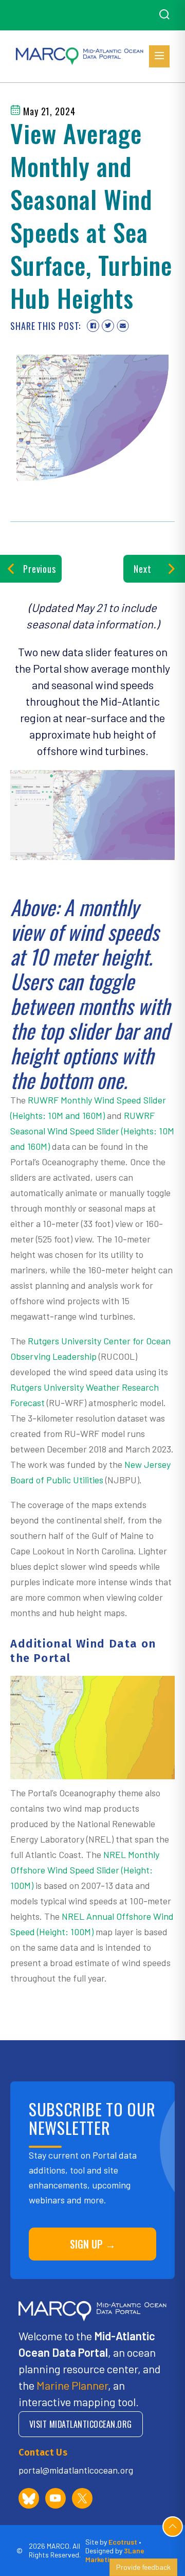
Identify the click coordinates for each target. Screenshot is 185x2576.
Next (143, 569)
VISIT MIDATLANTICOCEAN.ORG (81, 2424)
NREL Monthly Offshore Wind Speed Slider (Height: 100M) (85, 1870)
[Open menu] (159, 56)
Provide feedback (143, 2567)
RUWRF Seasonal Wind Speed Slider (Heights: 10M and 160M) (92, 1131)
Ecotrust (123, 2542)
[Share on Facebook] (93, 326)
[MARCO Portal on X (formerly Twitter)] (82, 2498)
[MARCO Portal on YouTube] (55, 2498)
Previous (40, 569)
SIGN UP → (93, 2244)
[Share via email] (123, 326)
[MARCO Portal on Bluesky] (29, 2498)
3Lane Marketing (115, 2555)
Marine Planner (72, 2385)
